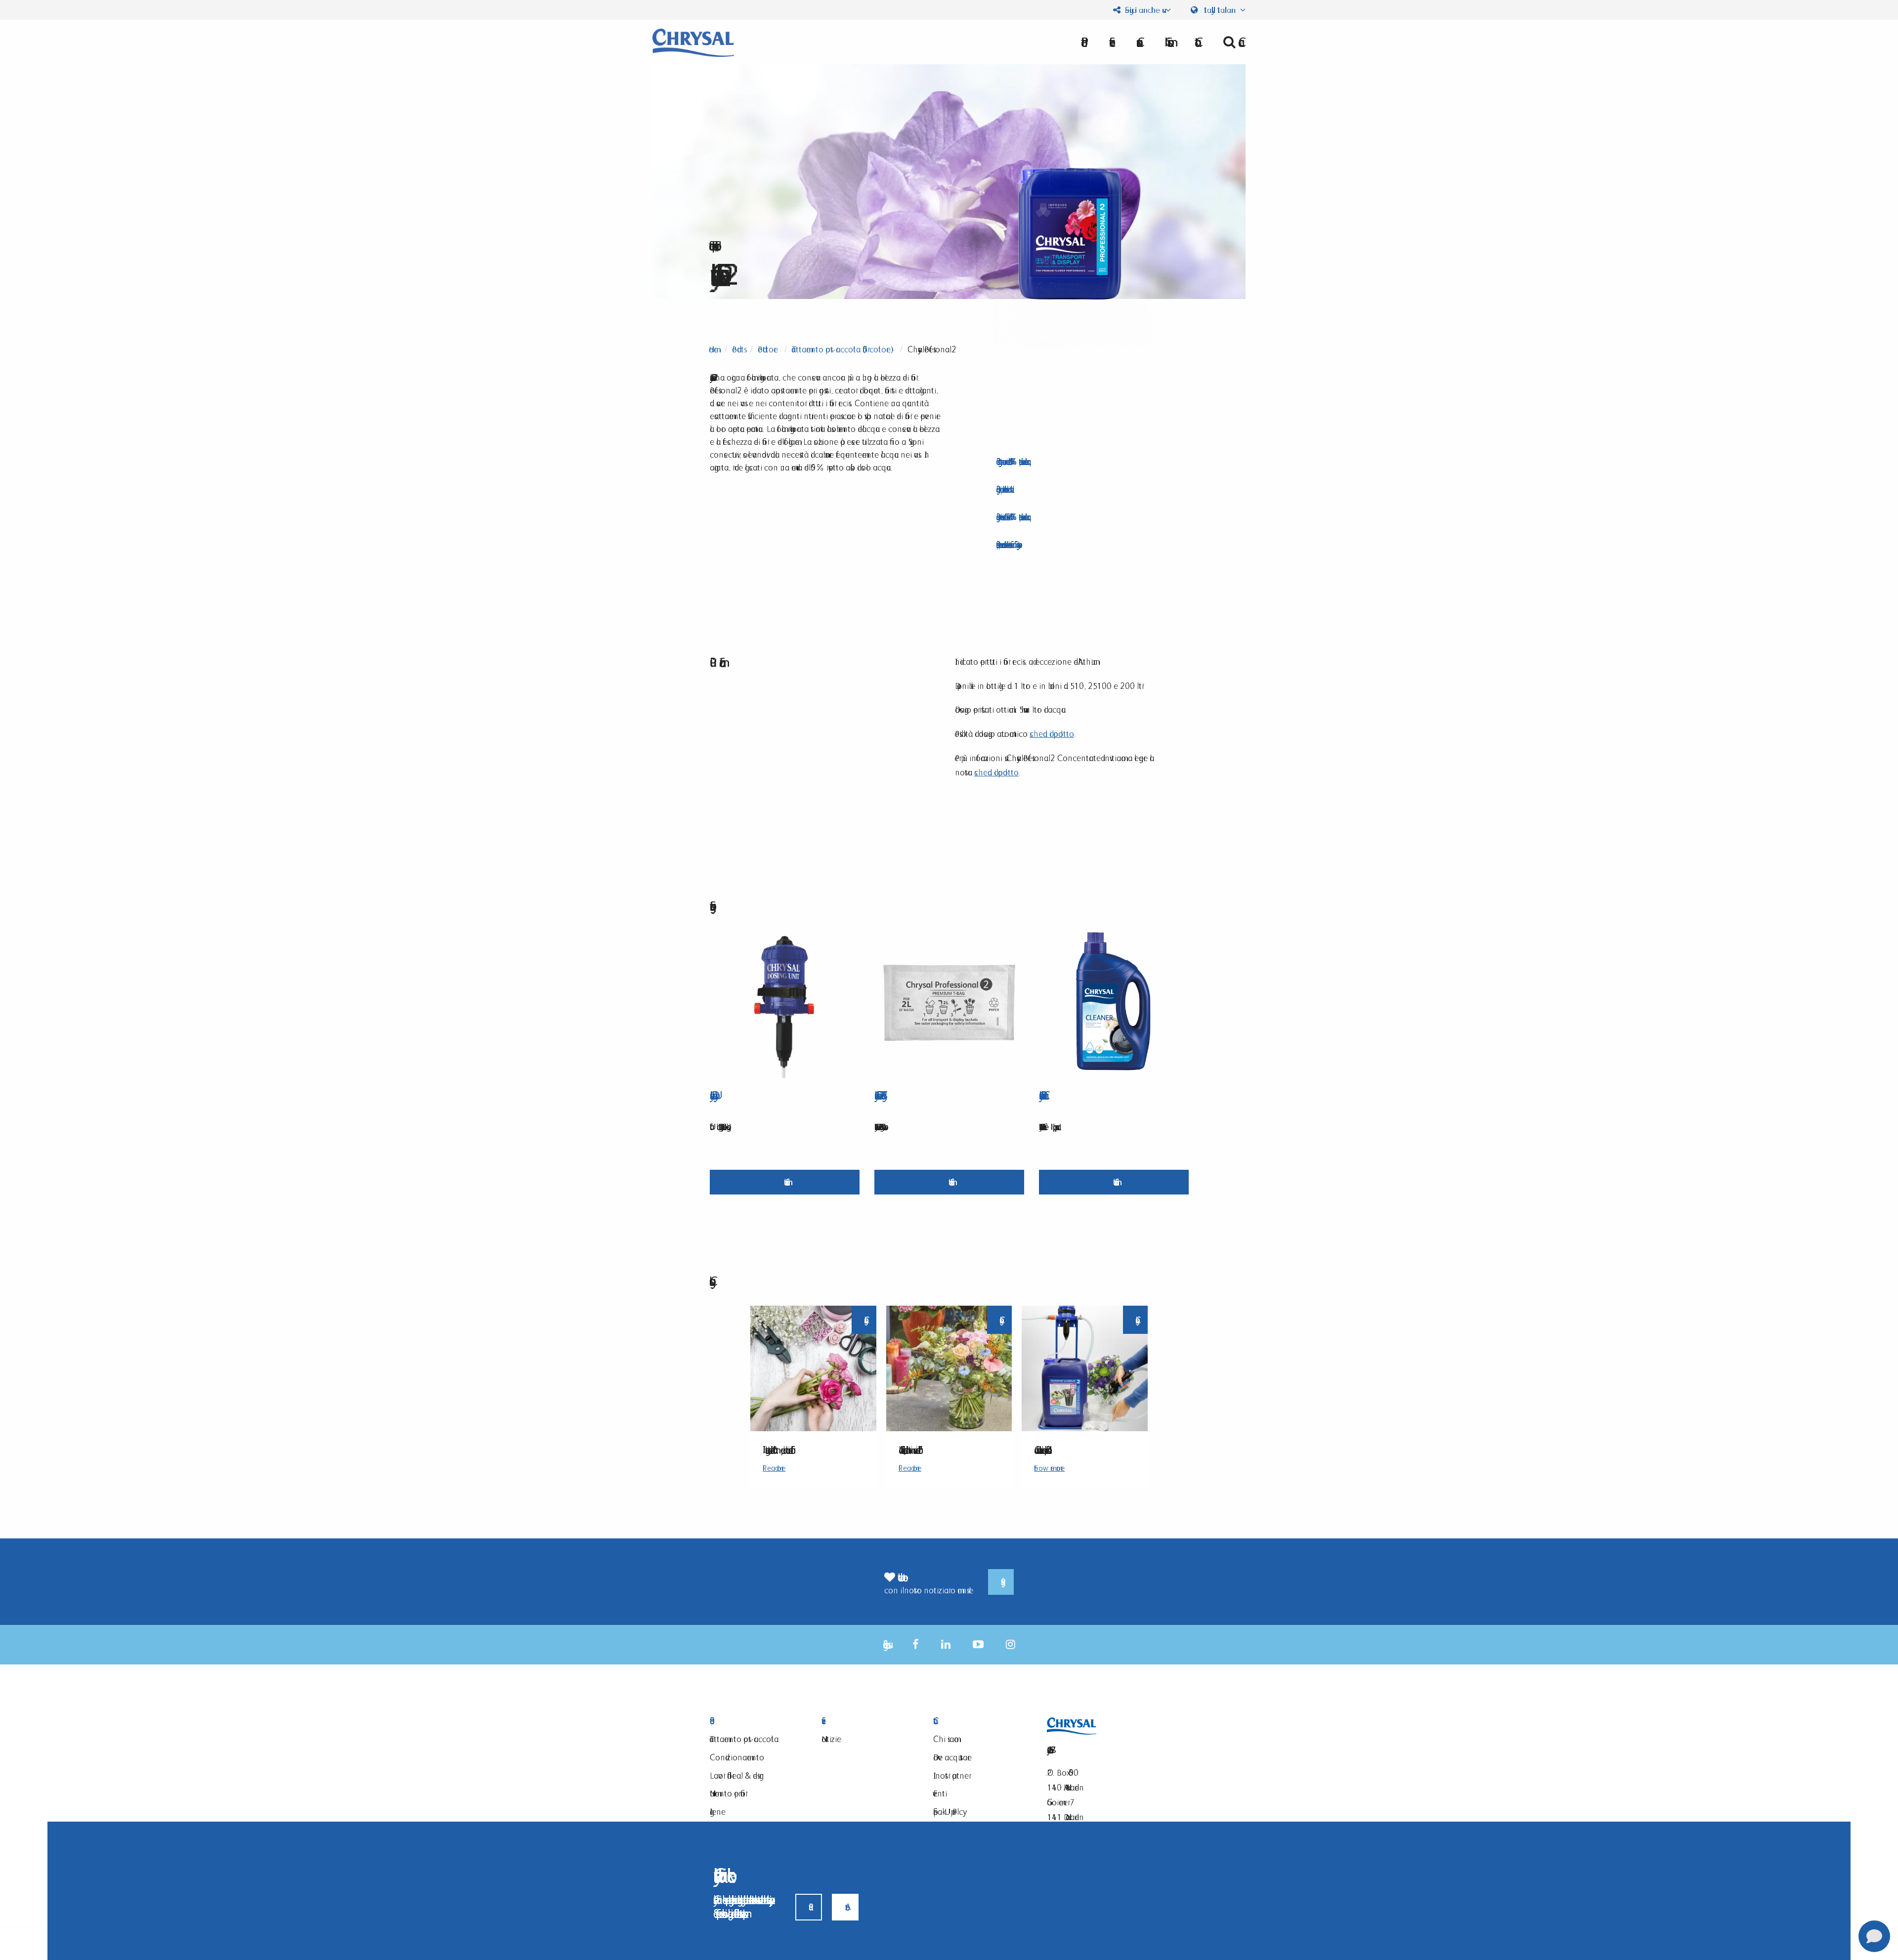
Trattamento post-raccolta (744, 1739)
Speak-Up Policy (948, 1811)
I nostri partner (951, 1775)
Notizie (831, 1739)
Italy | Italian (1220, 10)
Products (738, 349)
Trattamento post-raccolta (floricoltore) (843, 349)
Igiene (718, 1811)
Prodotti (753, 1721)
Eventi (940, 1793)
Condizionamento (737, 1757)
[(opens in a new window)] (916, 1644)
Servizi (865, 1721)
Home (713, 349)
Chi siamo (1166, 42)
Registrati (1001, 1582)
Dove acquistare (952, 1757)
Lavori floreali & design (737, 1775)
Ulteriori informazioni (785, 1182)
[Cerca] (1230, 42)
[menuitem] (1166, 42)
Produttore (768, 349)
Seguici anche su (1143, 10)
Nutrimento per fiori (729, 1793)
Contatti (977, 1721)
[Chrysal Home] (693, 42)
